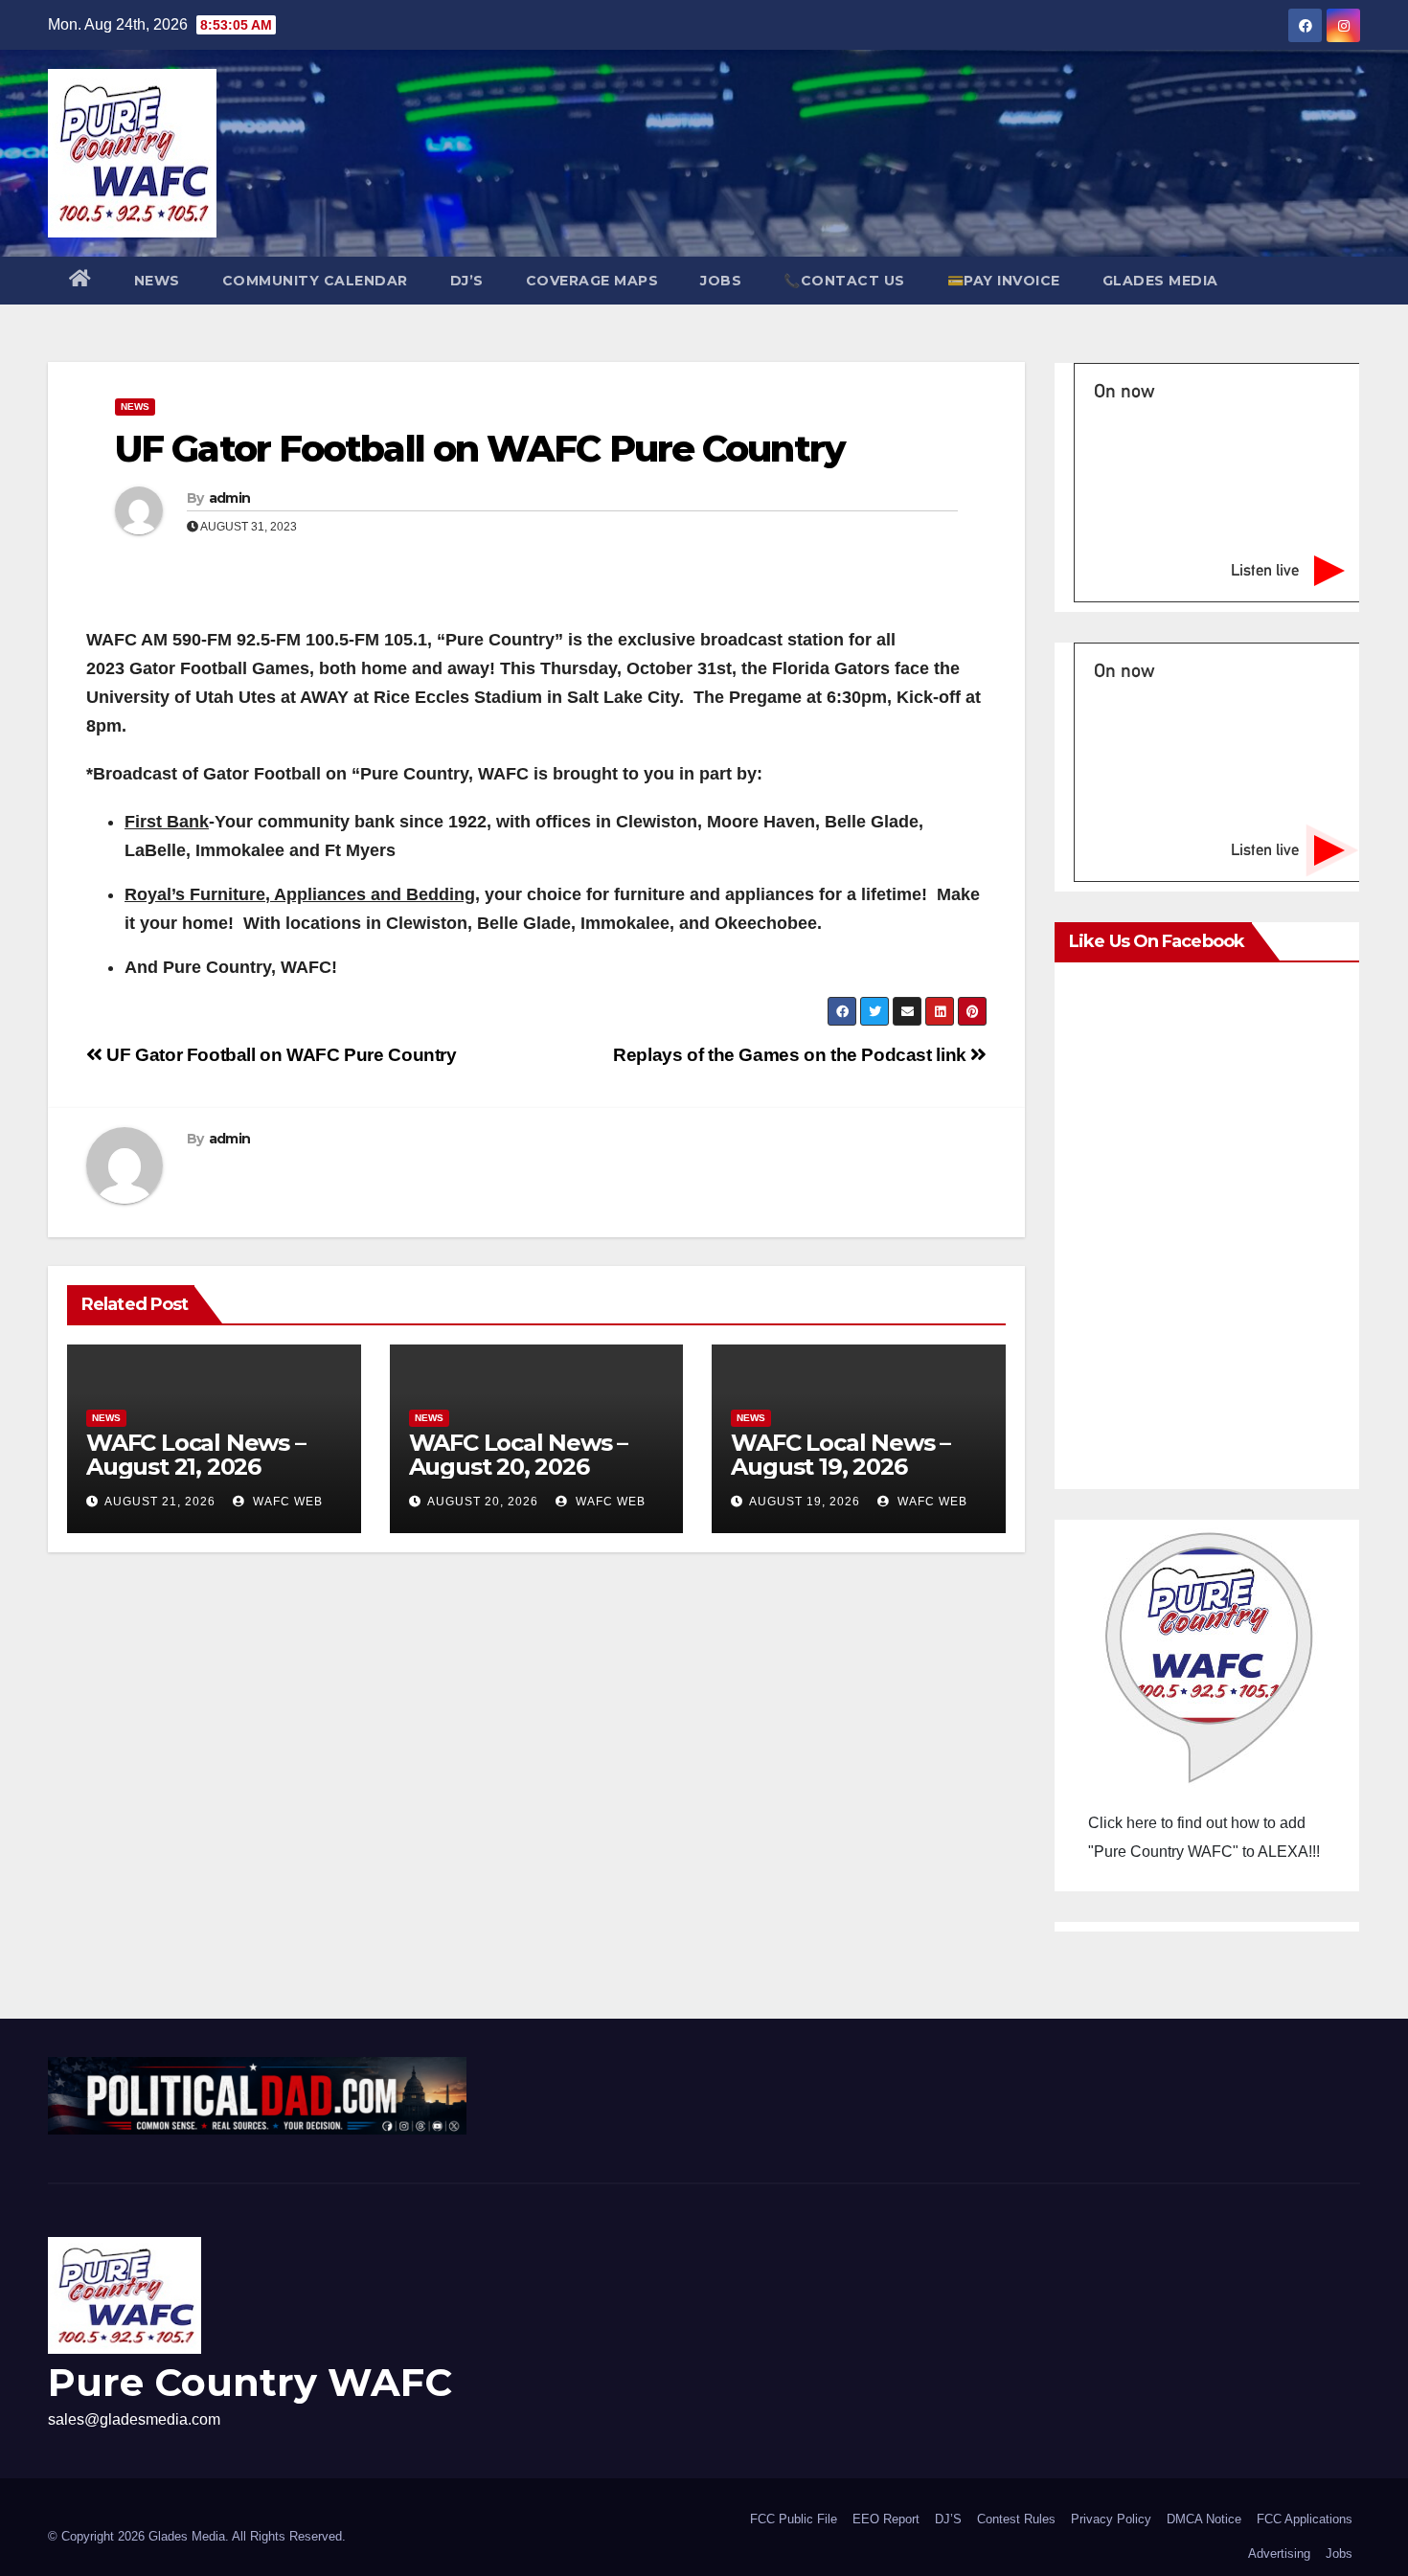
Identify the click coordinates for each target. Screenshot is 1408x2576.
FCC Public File (794, 2519)
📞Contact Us (844, 281)
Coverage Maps (592, 281)
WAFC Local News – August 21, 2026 (196, 1455)
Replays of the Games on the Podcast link (792, 1055)
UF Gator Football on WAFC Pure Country (480, 449)
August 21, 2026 (160, 1502)
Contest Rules (1016, 2519)
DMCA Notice (1204, 2519)
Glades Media (1160, 281)
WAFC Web (286, 1502)
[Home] (80, 281)
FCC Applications (1305, 2519)
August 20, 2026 (483, 1502)
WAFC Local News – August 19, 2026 (840, 1455)
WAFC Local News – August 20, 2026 (519, 1455)
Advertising (1279, 2553)
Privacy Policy (1111, 2519)
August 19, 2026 (805, 1502)
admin (230, 498)
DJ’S (467, 281)
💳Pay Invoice (1004, 281)
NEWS (157, 281)
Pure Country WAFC (250, 2382)
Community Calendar (315, 281)
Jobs (721, 281)
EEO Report (886, 2519)
